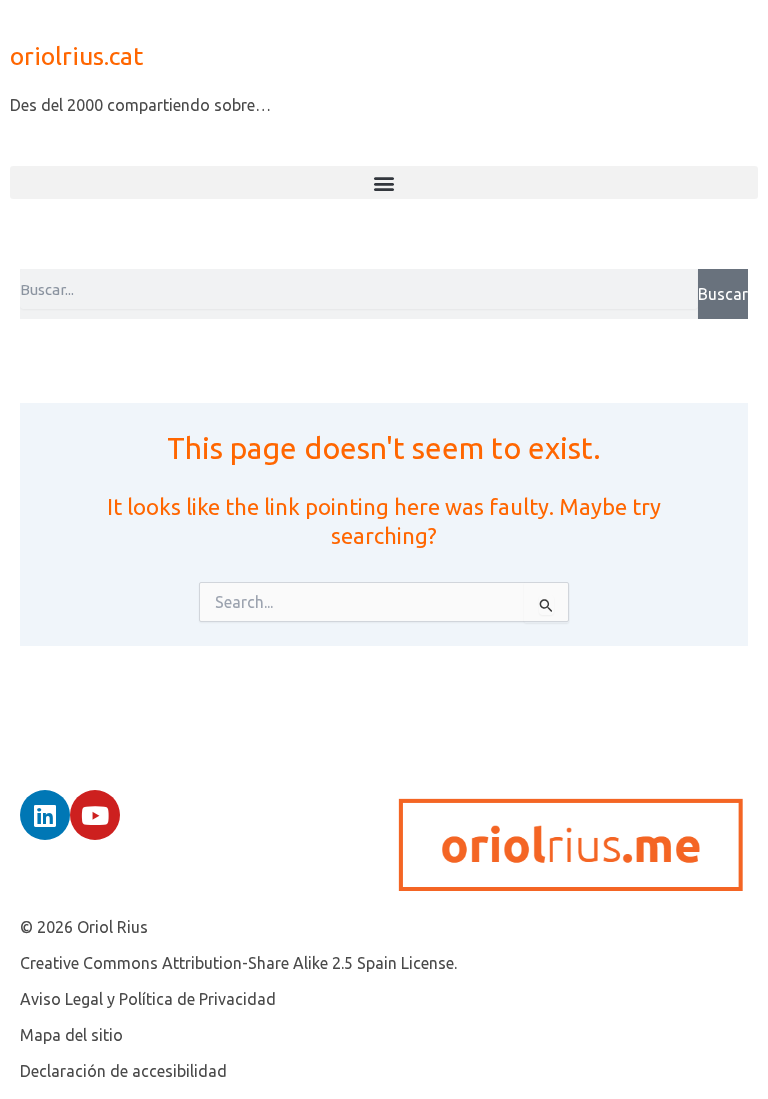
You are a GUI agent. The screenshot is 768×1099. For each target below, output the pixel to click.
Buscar (723, 294)
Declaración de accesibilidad (123, 1071)
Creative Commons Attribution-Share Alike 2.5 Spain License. (238, 963)
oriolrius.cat (76, 56)
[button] (384, 182)
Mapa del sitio (71, 1035)
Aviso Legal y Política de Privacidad (148, 999)
